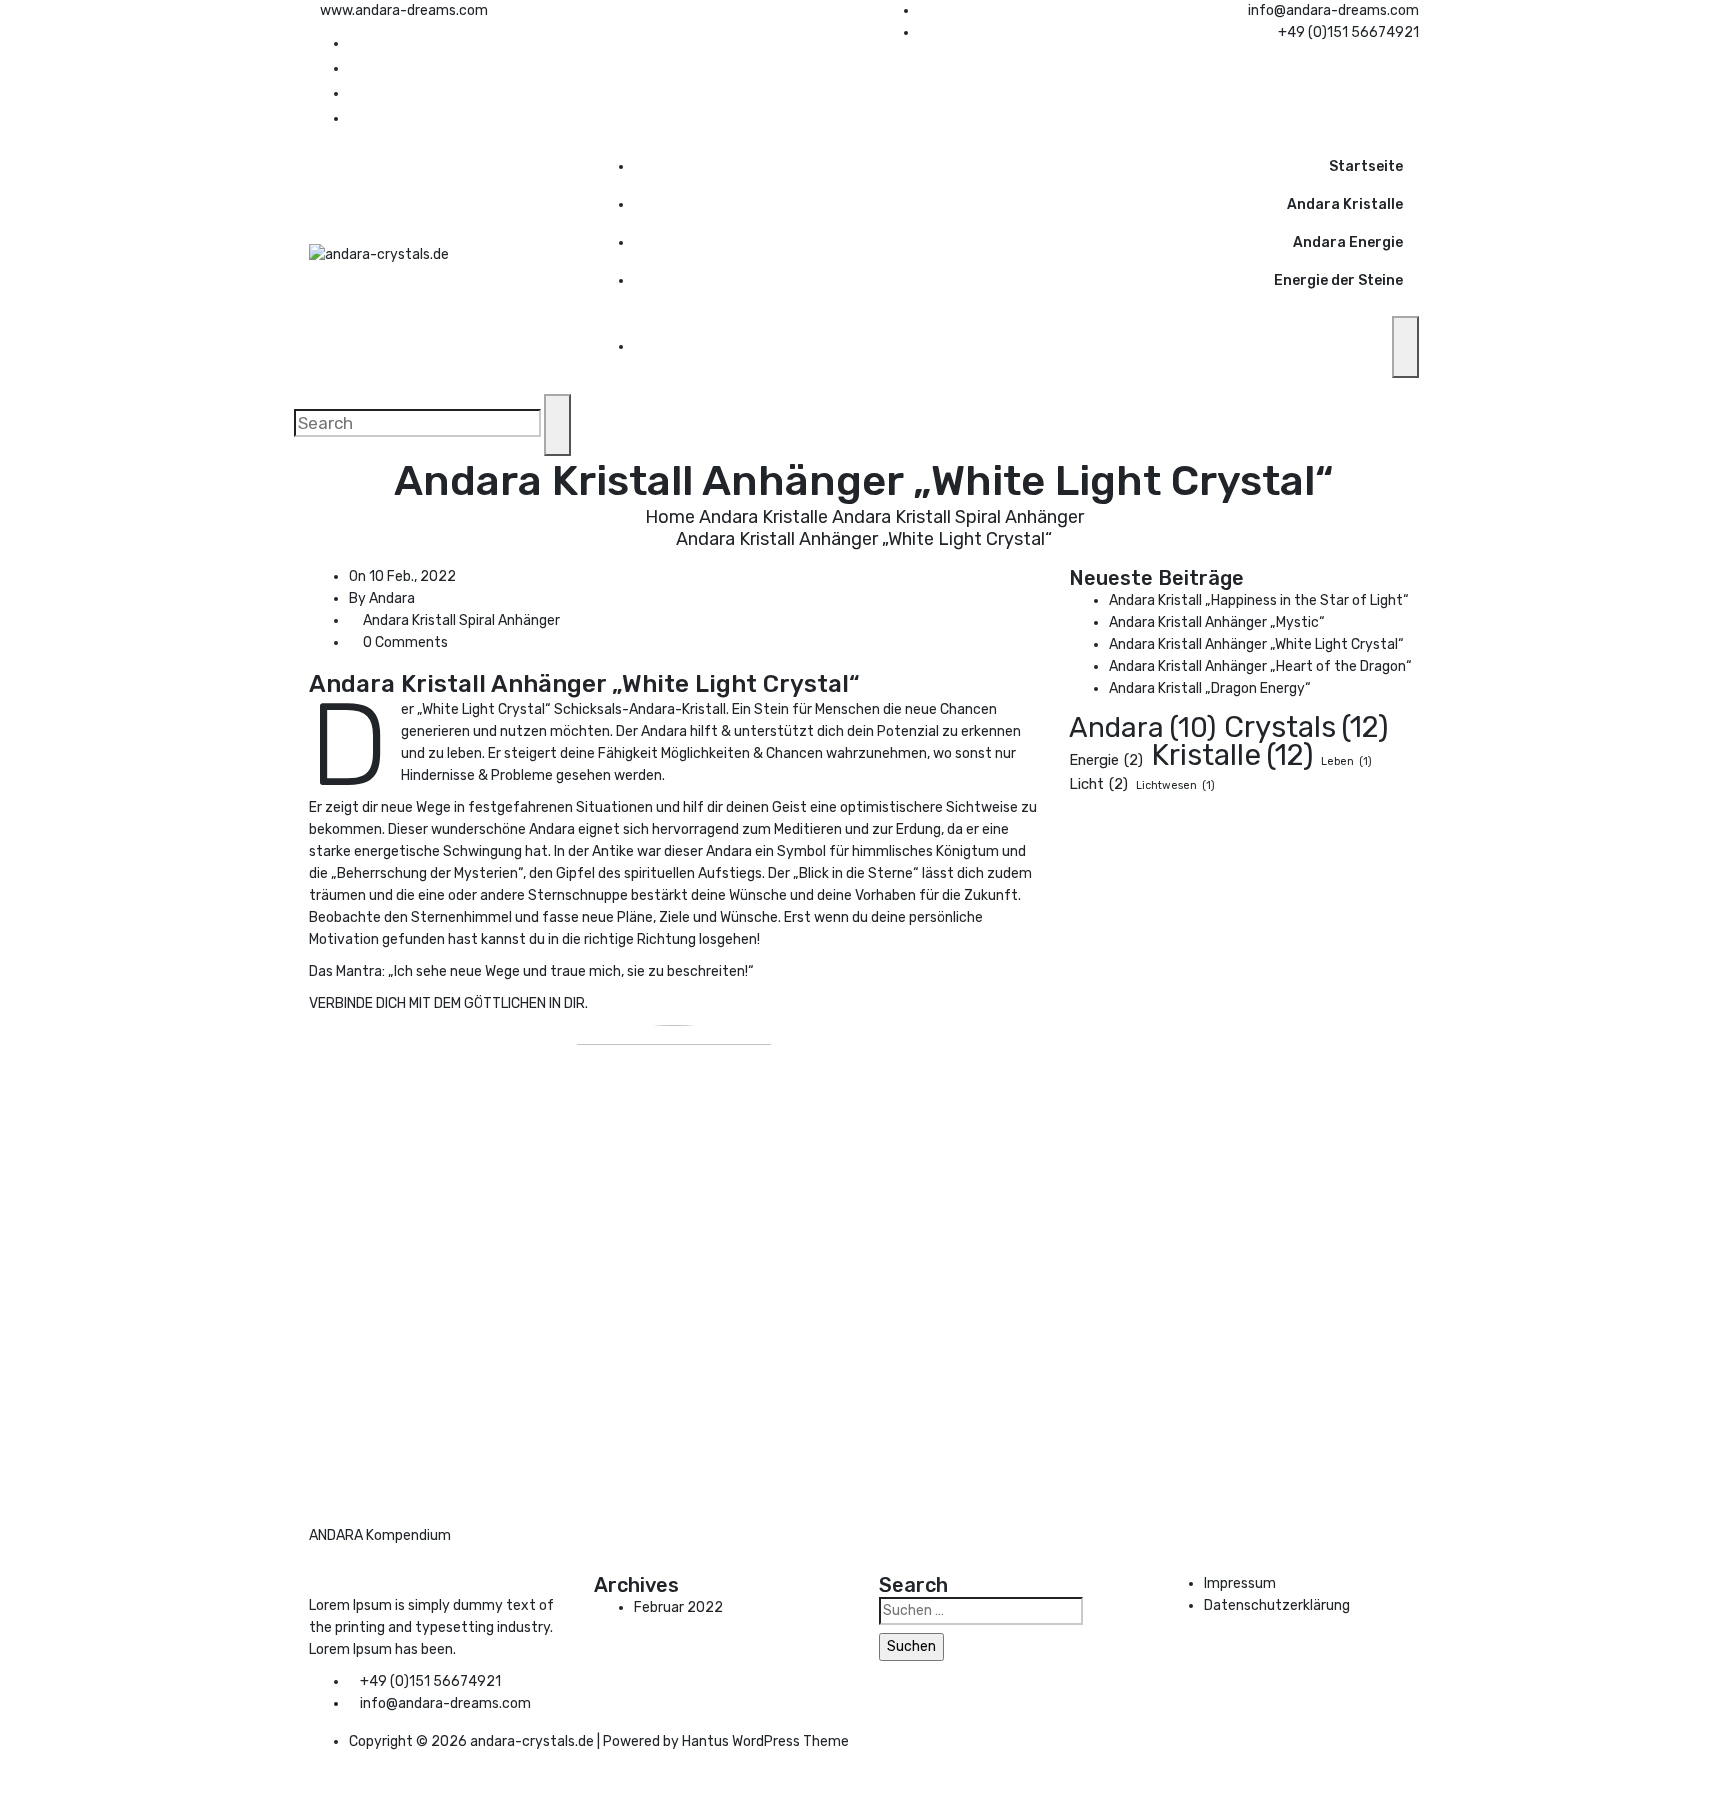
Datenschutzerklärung (1277, 1605)
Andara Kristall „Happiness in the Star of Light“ (1259, 600)
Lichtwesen (1175, 785)
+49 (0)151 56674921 (1348, 32)
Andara (1142, 728)
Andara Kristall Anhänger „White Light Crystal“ (1256, 644)
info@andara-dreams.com (1333, 10)
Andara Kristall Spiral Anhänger (958, 517)
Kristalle (1232, 755)
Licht (1098, 784)
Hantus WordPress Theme (765, 1741)
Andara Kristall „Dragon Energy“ (1210, 688)
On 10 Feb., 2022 (402, 576)
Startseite (1366, 166)
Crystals (1306, 727)
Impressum (1240, 1583)
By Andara (382, 598)
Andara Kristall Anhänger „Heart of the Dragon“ (1260, 666)
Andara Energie (1348, 242)
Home (670, 517)
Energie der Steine (1338, 280)
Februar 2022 (678, 1607)
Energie (1106, 760)
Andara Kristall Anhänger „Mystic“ (1217, 622)
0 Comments (404, 642)
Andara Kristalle (1345, 204)
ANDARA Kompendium (380, 1535)
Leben (1346, 761)
